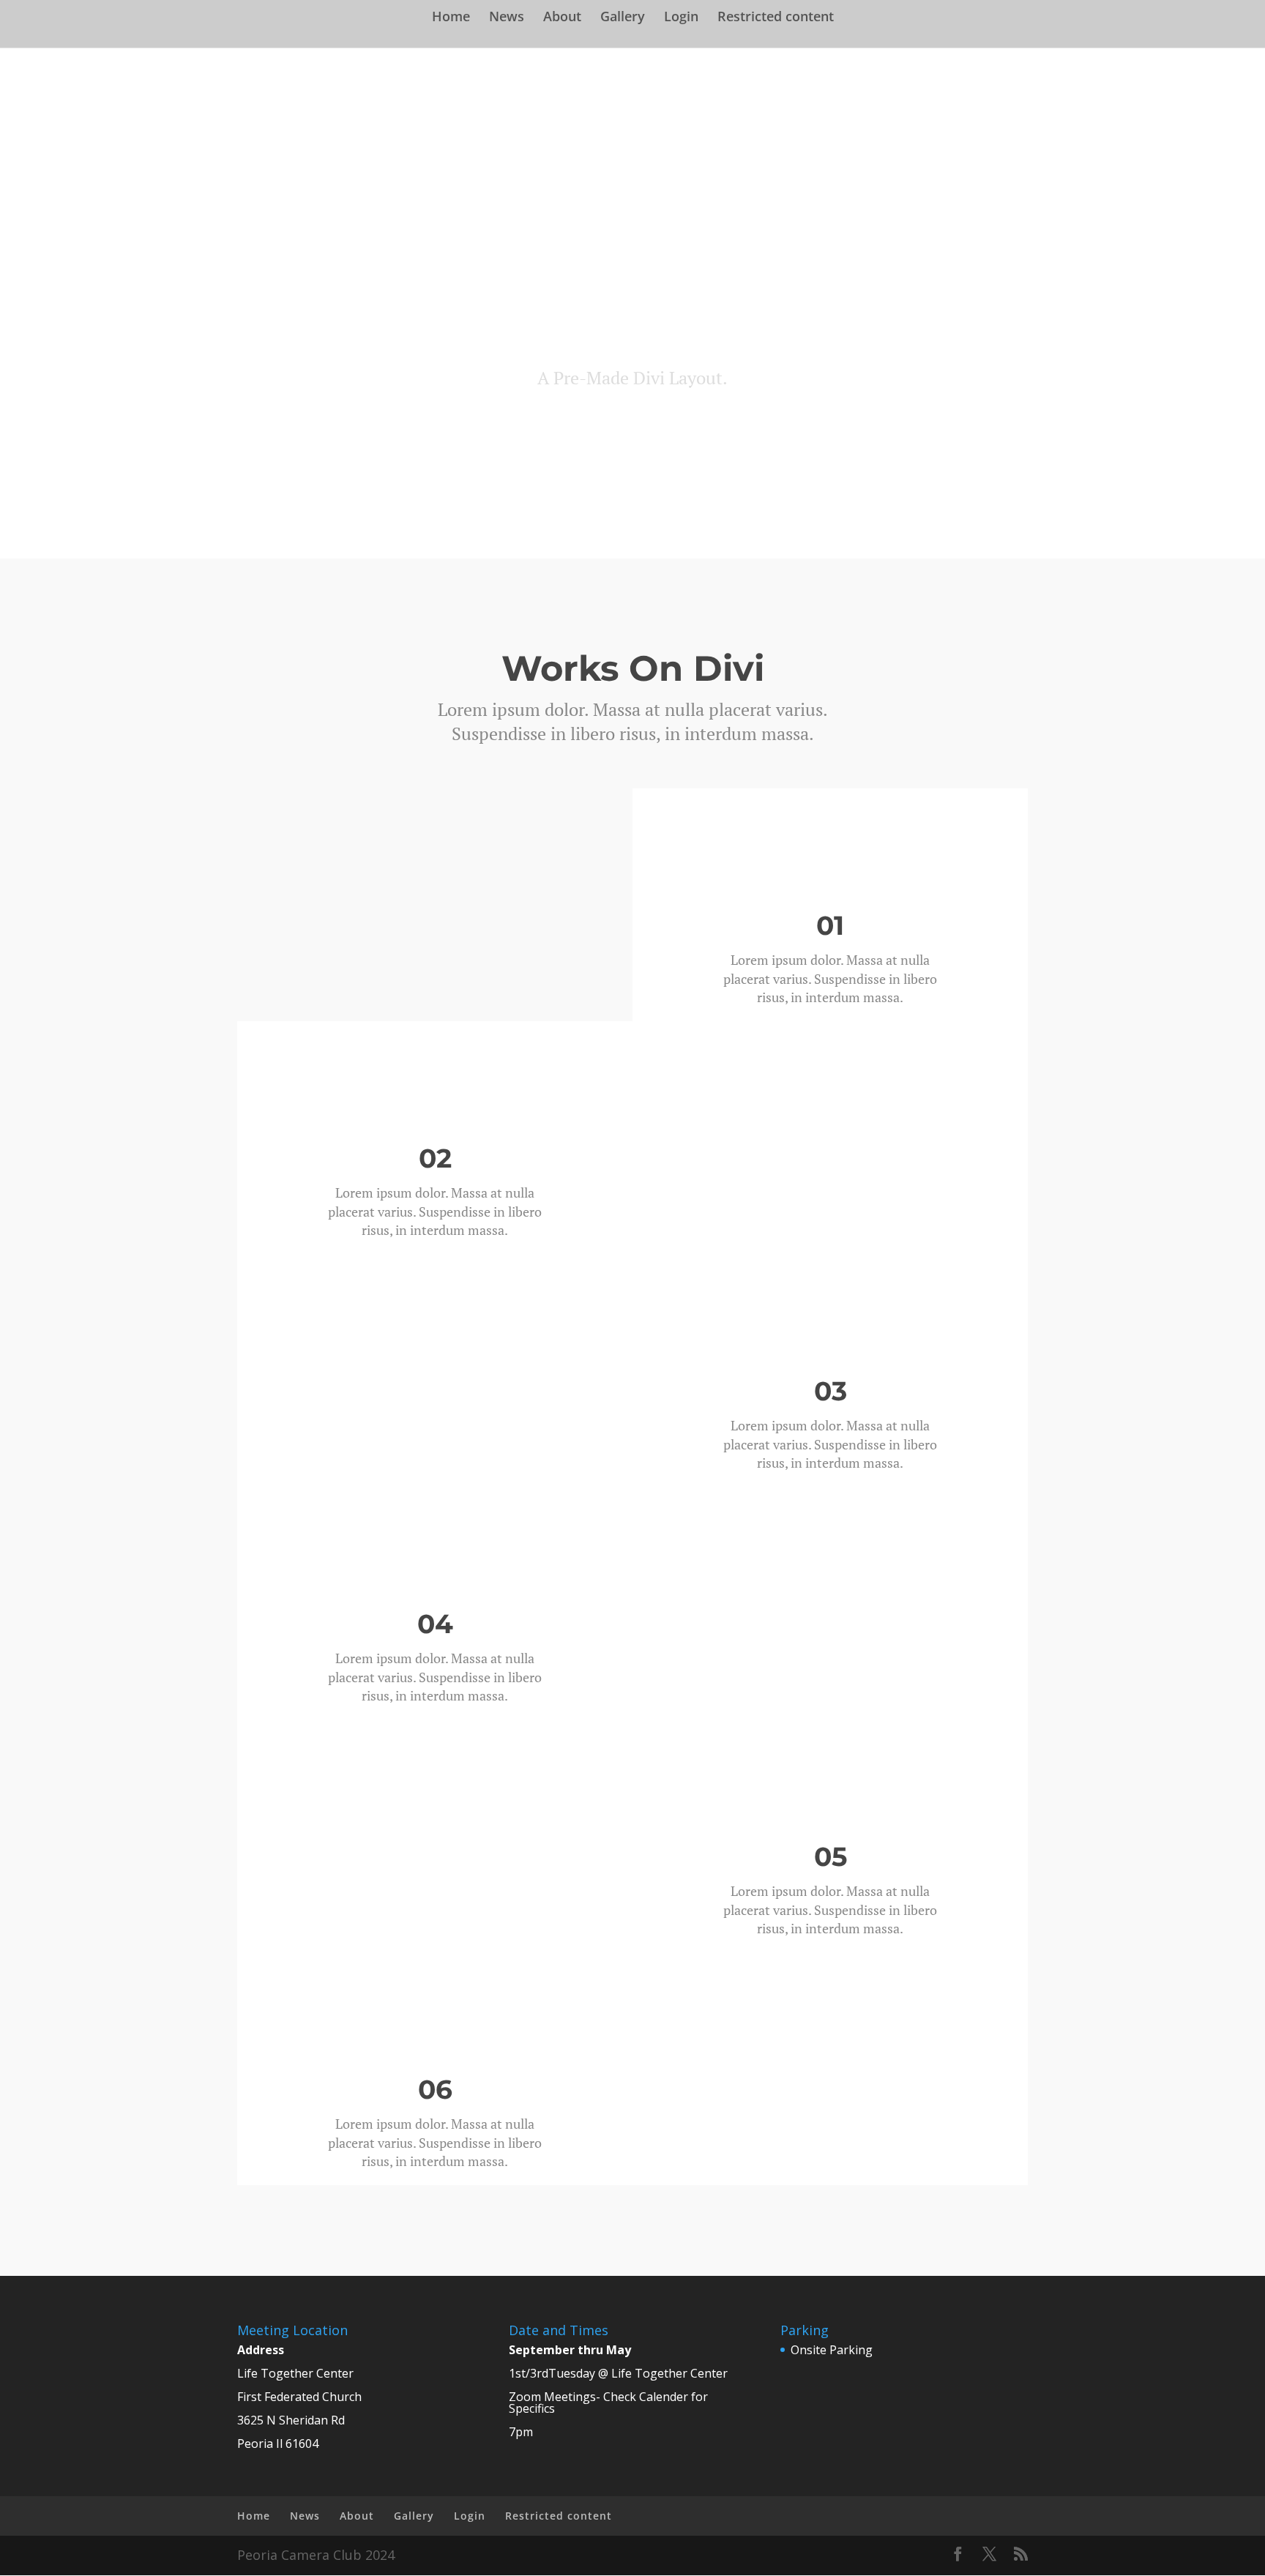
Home (451, 18)
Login (681, 18)
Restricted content (776, 18)
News (507, 18)
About (562, 18)
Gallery (623, 18)
